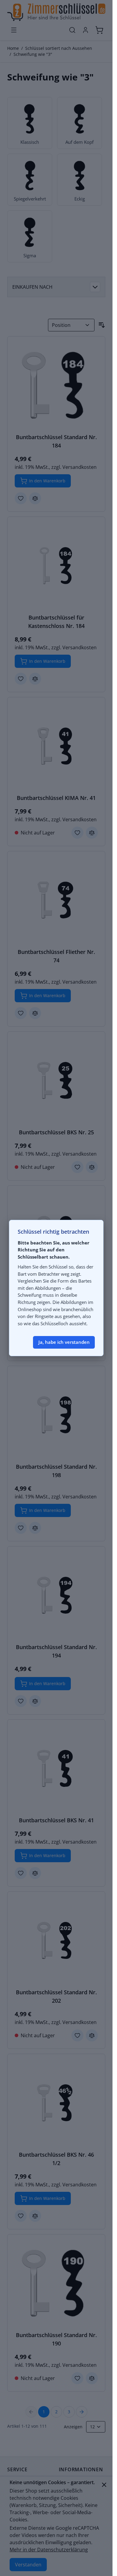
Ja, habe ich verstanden (64, 1342)
